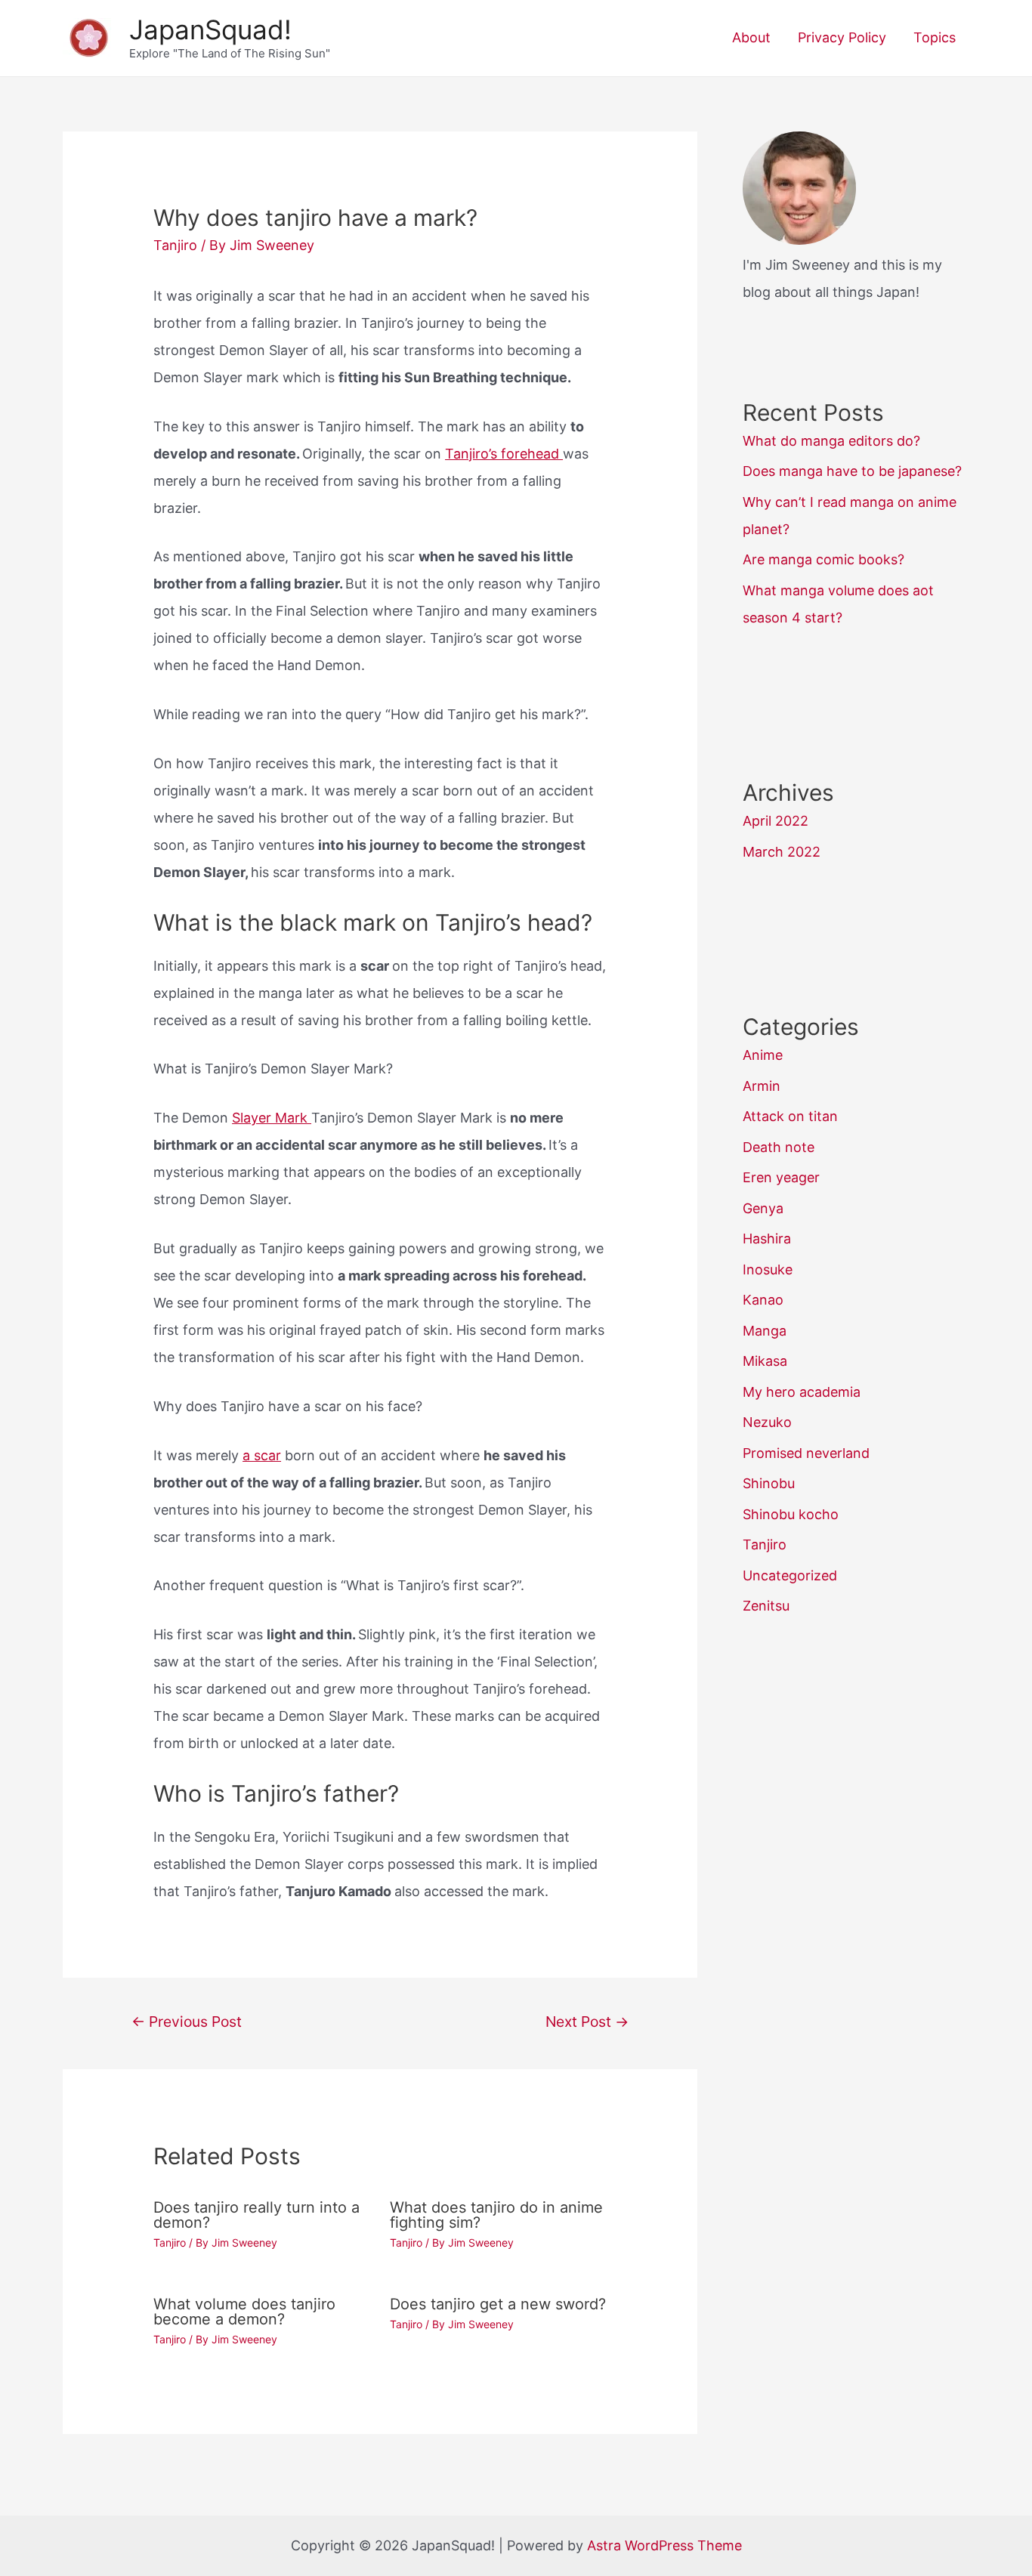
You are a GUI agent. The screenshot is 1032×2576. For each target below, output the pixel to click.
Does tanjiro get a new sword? (498, 2304)
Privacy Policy (842, 37)
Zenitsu (766, 1606)
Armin (762, 1086)
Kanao (763, 1300)
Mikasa (765, 1361)
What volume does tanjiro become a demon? (244, 2312)
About (751, 37)
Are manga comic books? (823, 559)
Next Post (587, 2022)
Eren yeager (781, 1177)
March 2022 (782, 852)
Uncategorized (790, 1575)
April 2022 (776, 821)
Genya (763, 1208)
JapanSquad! (210, 29)
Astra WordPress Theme (664, 2545)
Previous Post (187, 2022)
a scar (262, 1455)
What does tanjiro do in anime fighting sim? (496, 2215)
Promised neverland (806, 1453)
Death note (779, 1147)
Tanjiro (175, 245)
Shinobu (769, 1483)
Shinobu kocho (791, 1514)
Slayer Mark (272, 1118)
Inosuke (768, 1269)
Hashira (767, 1239)
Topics (935, 37)
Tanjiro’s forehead (504, 454)
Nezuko (767, 1422)
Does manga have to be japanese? (852, 471)
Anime (763, 1055)
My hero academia (802, 1392)
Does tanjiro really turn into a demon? (256, 2215)
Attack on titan (790, 1116)
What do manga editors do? (831, 441)
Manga (765, 1331)
